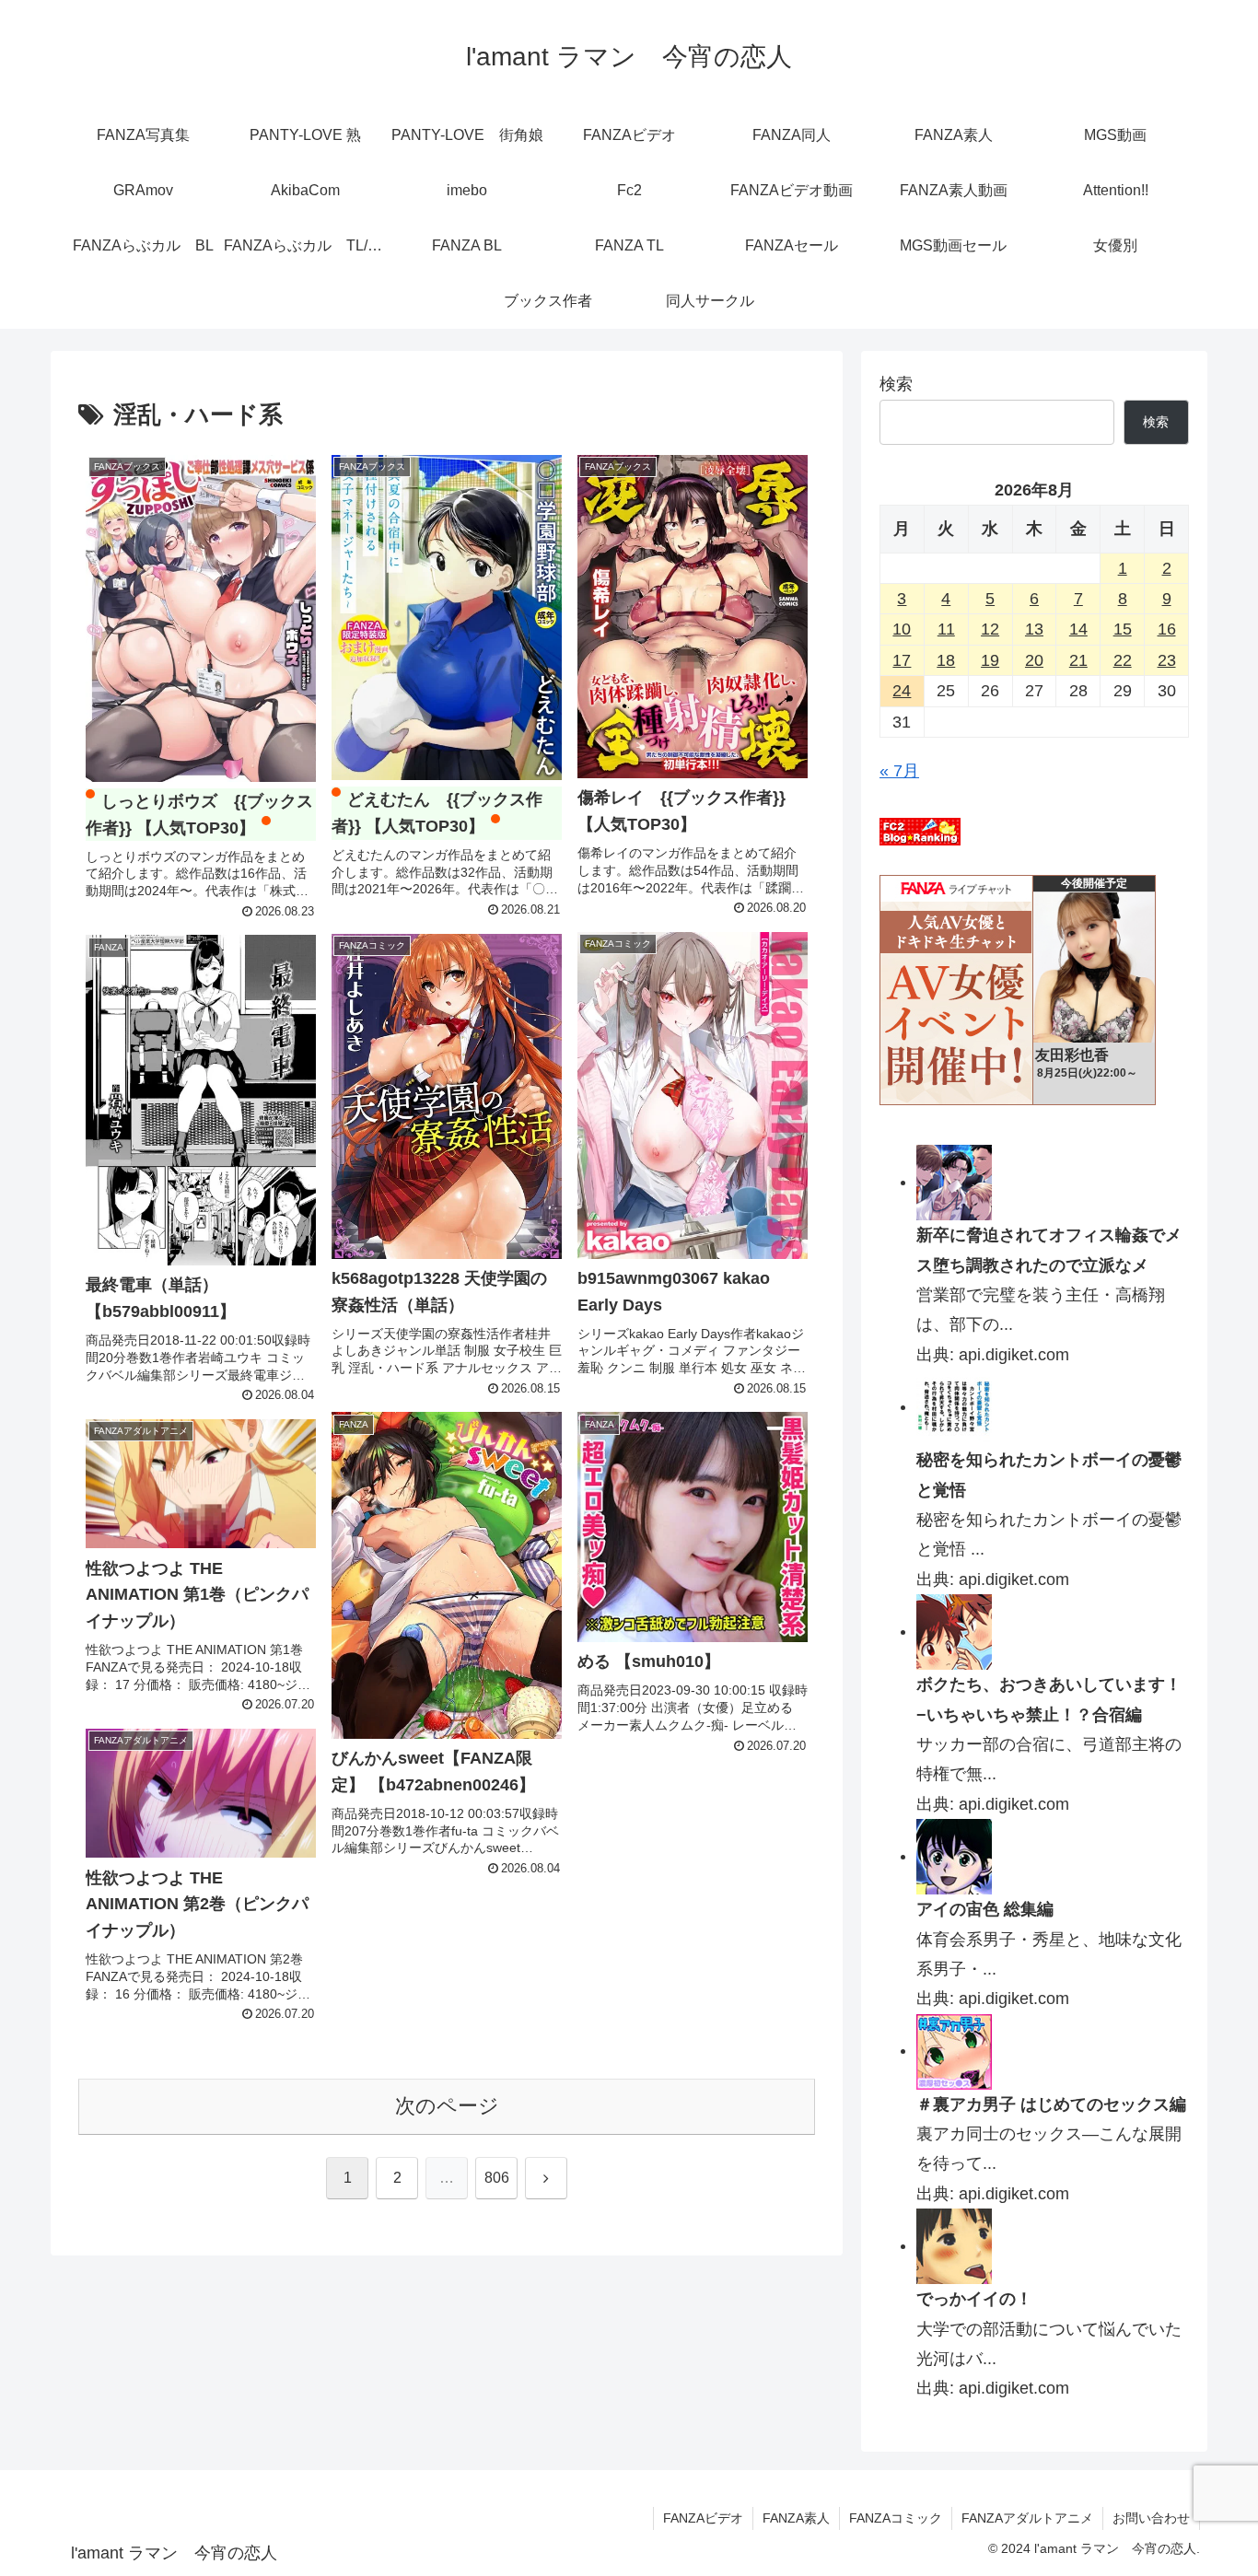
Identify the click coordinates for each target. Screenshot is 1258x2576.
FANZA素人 (796, 2518)
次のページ (447, 2106)
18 (946, 660)
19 (990, 660)
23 (1167, 660)
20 (1034, 660)
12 (990, 629)
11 (946, 629)
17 (902, 660)
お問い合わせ (1151, 2518)
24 (902, 691)
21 (1078, 660)
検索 (896, 384)
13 (1034, 629)
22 (1123, 660)
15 (1123, 629)
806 (497, 2178)
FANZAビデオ (703, 2518)
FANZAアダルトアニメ (1027, 2518)
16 (1167, 629)
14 (1078, 629)
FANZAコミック (896, 2518)
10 (902, 629)
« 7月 (899, 771)
